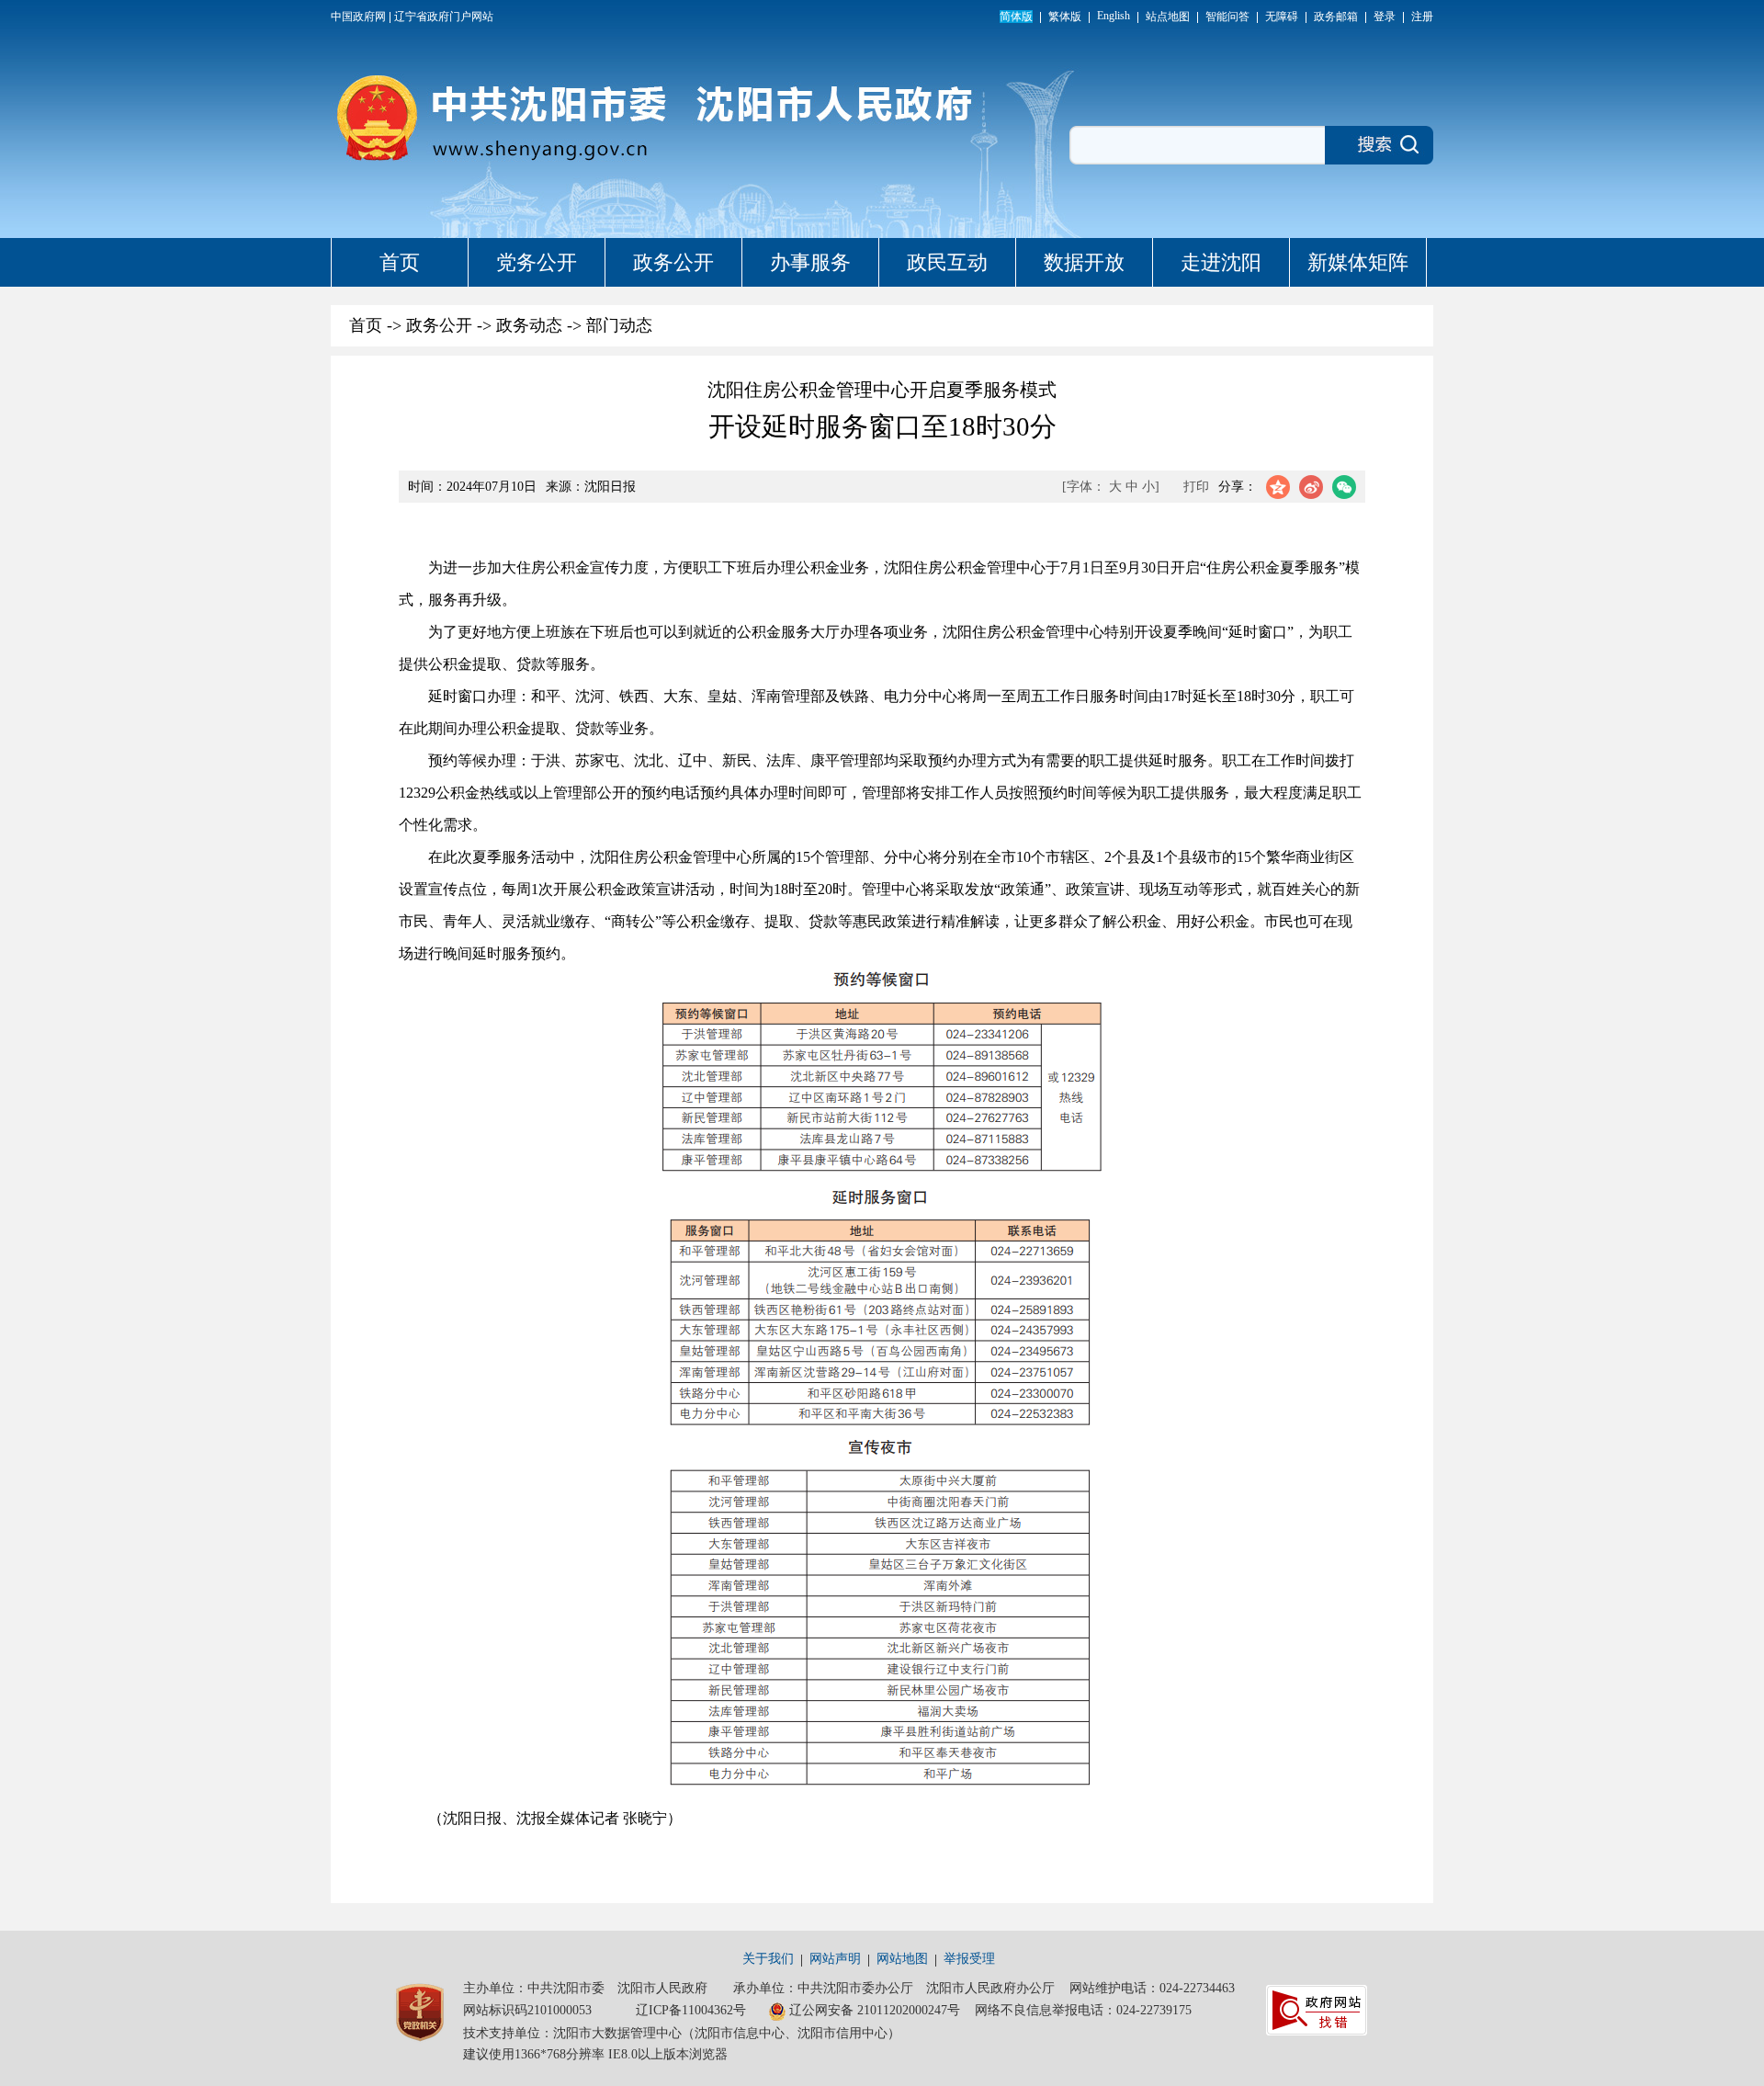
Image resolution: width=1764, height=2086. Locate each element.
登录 (1385, 17)
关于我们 (768, 1959)
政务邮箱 (1336, 17)
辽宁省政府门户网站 (444, 17)
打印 (1196, 487)
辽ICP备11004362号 (691, 2010)
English (1114, 16)
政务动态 (529, 325)
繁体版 (1065, 17)
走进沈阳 (1221, 262)
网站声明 (835, 1959)
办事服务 (810, 262)
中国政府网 (358, 17)
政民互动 (947, 262)
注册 (1422, 17)
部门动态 (619, 325)
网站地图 (902, 1959)
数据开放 (1084, 262)
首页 (400, 262)
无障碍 (1282, 17)
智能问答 (1227, 17)
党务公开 (537, 262)
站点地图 (1168, 17)
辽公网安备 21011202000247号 (875, 2010)
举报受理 (969, 1959)
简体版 (1016, 17)
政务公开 (673, 262)
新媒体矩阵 (1358, 262)
